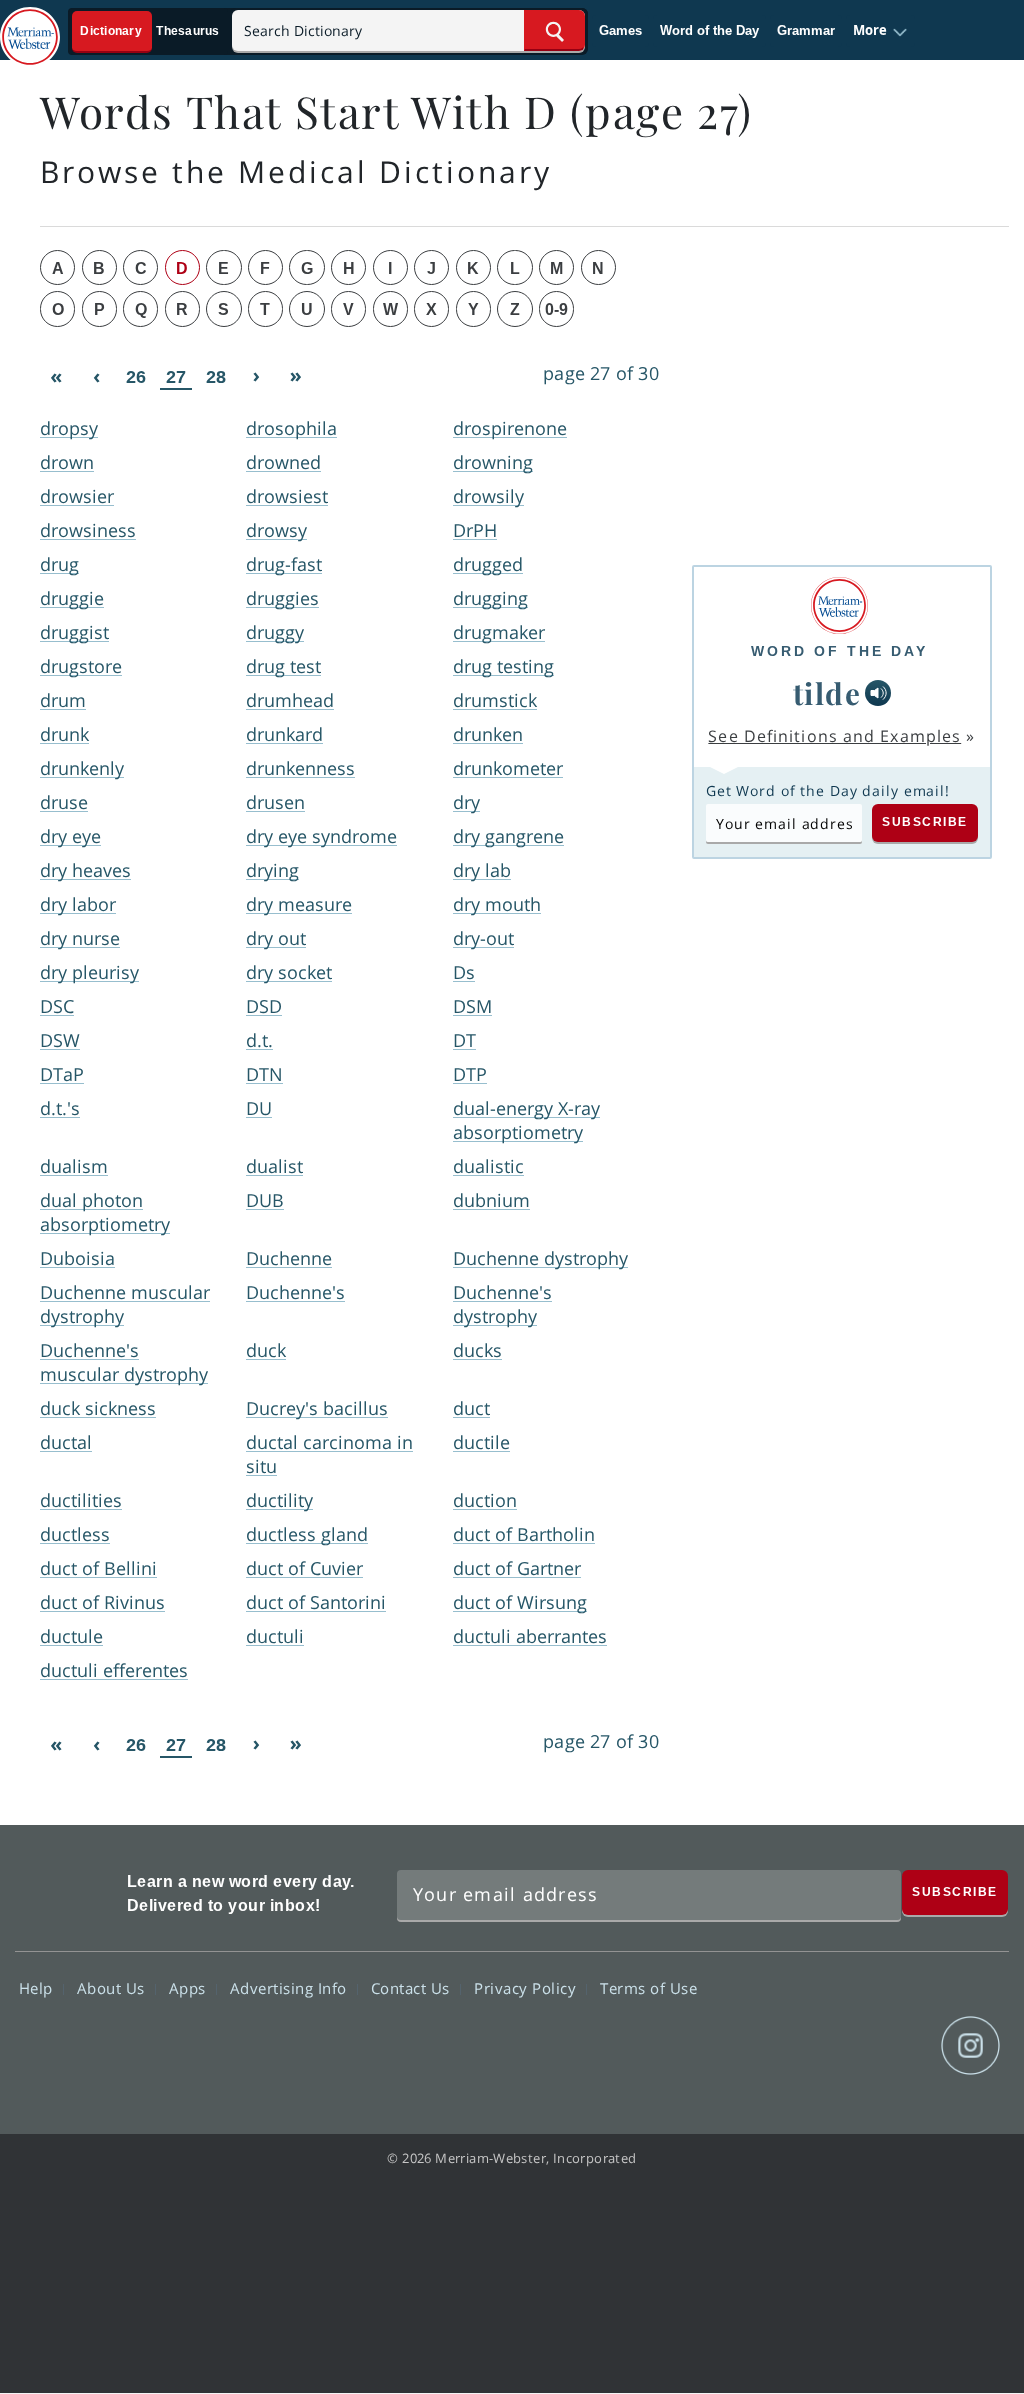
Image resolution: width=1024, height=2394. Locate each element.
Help (38, 1988)
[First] (56, 376)
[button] (880, 31)
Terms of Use (648, 1988)
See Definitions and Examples (834, 736)
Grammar (806, 30)
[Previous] (96, 376)
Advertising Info (291, 1988)
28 (216, 377)
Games (620, 30)
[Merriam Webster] (839, 605)
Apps (190, 1988)
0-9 (556, 309)
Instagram (970, 2046)
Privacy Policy (527, 1988)
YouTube (898, 2046)
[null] (878, 693)
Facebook (754, 2046)
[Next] (256, 376)
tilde (827, 692)
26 (136, 377)
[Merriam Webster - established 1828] (30, 27)
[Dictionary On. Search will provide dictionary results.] (151, 31)
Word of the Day (709, 30)
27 (176, 377)
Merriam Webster (68, 1889)
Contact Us (413, 1988)
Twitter (826, 2046)
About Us (113, 1988)
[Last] (296, 376)
